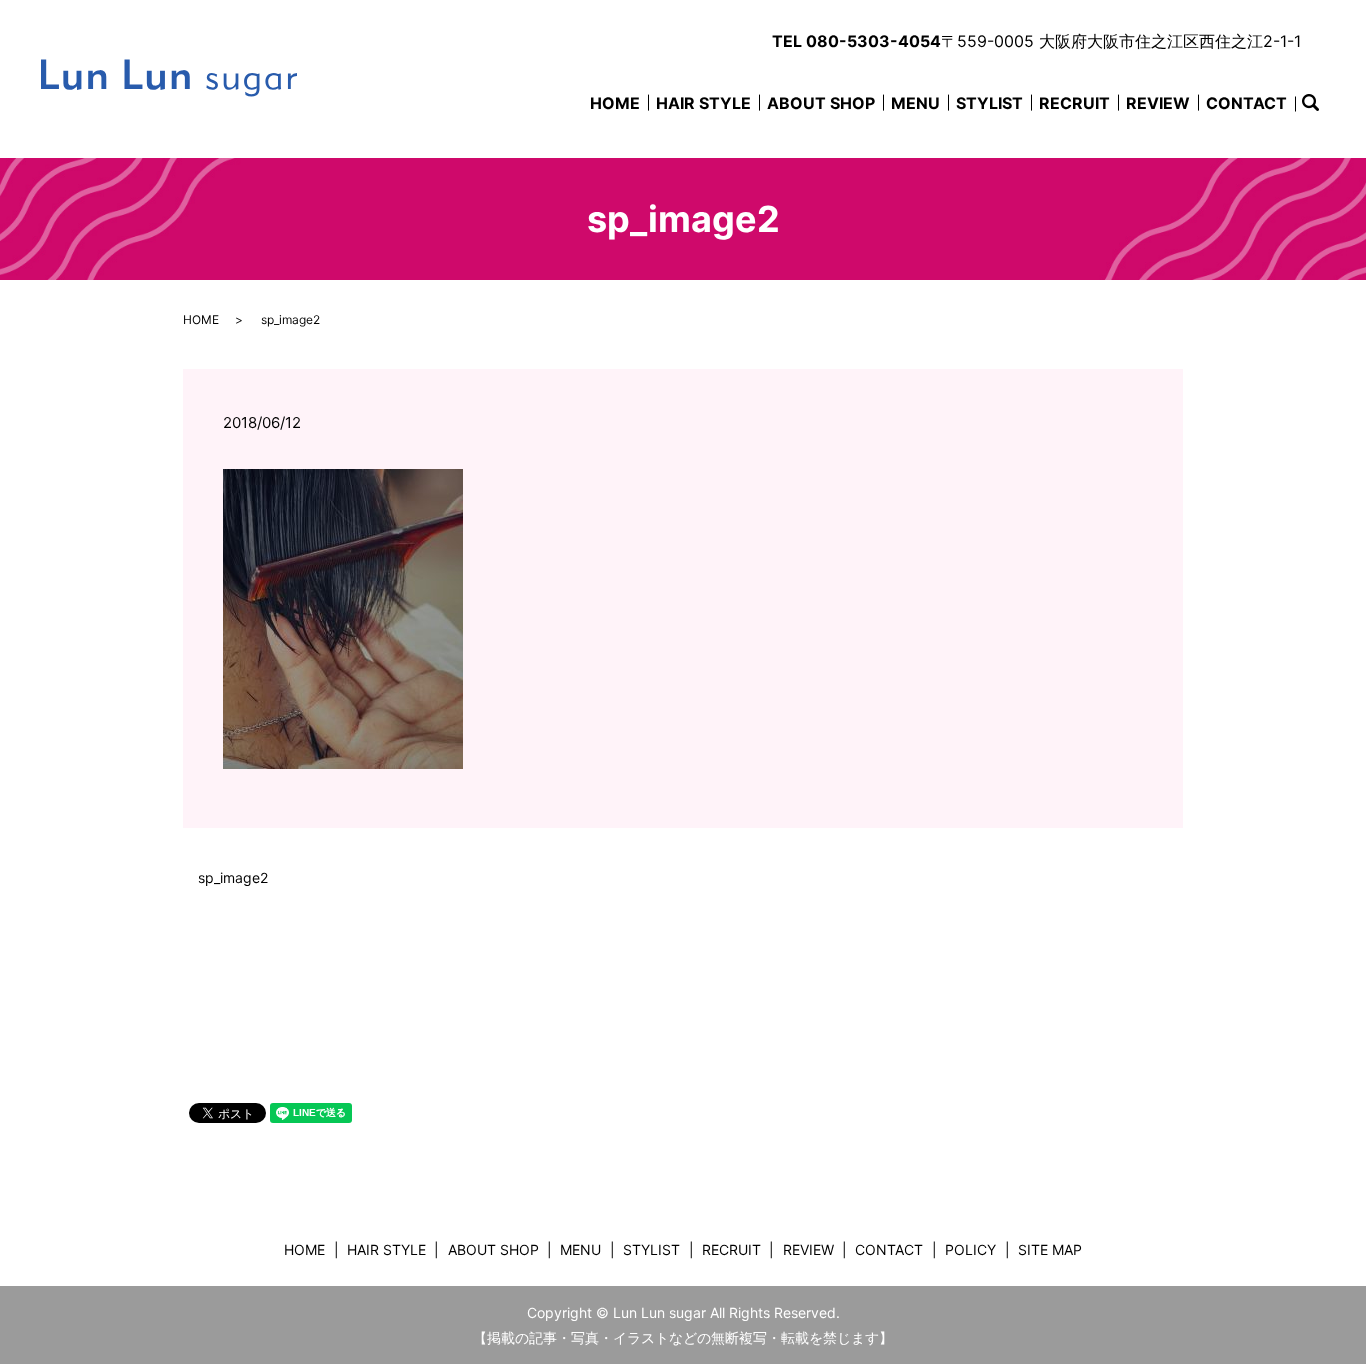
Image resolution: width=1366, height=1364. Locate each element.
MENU (915, 103)
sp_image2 (233, 877)
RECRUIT (1074, 103)
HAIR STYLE (703, 103)
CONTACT (1246, 103)
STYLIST (989, 103)
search (1321, 105)
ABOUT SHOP (821, 103)
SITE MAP (1050, 1249)
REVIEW (1158, 103)
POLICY (970, 1249)
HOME (615, 103)
